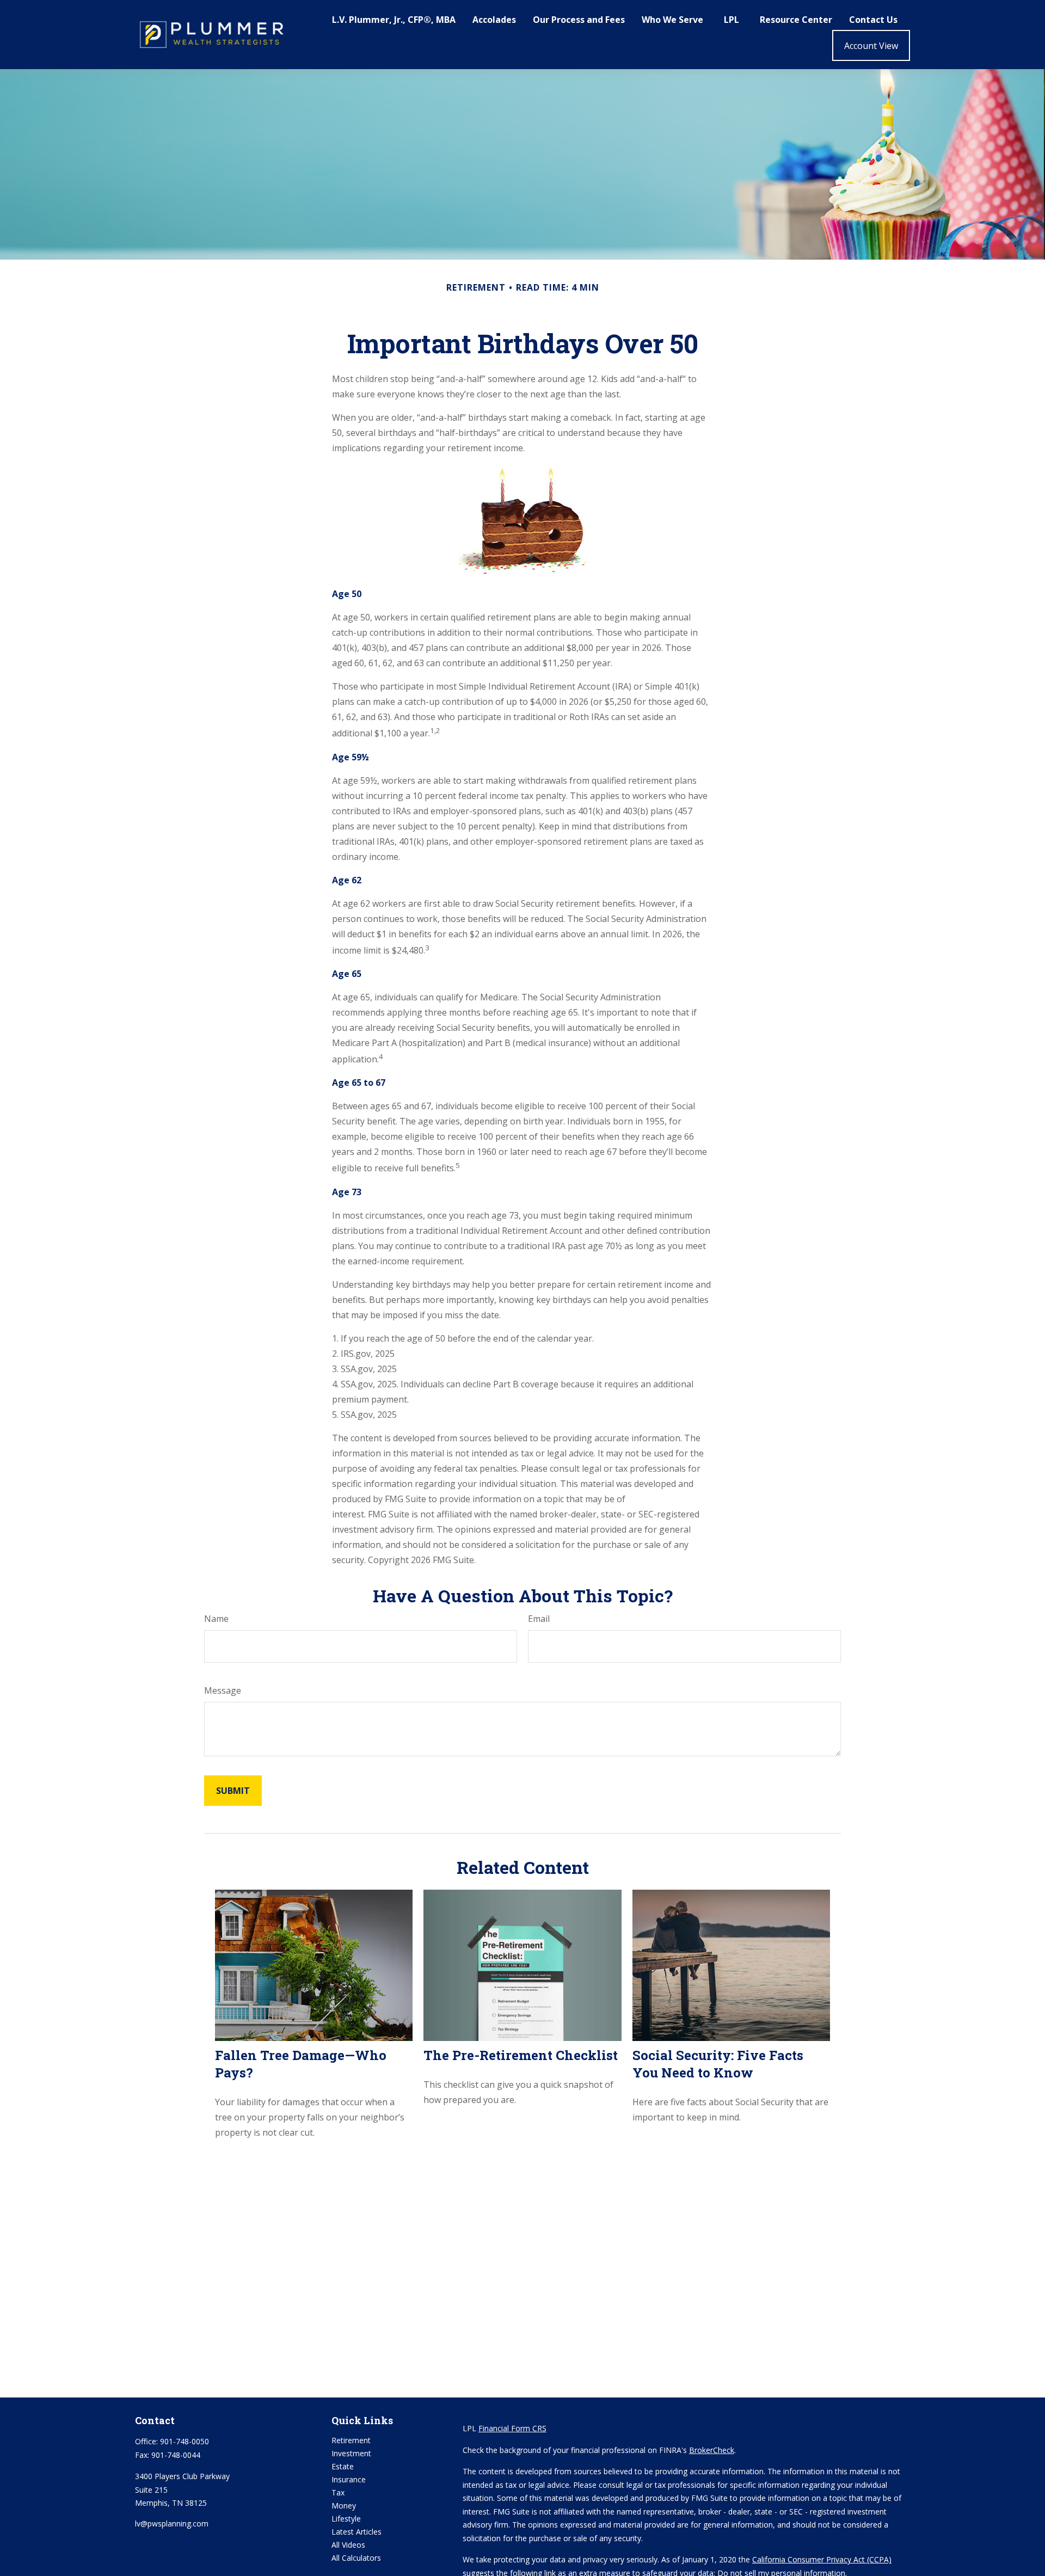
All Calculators (356, 2558)
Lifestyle (346, 2519)
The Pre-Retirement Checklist (521, 2055)
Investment (351, 2453)
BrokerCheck (712, 2450)
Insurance (349, 2479)
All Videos (348, 2545)
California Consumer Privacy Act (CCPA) (822, 2559)
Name (216, 1619)
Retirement (351, 2440)
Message (223, 1690)
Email (539, 1619)
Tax (338, 2492)
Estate (343, 2466)
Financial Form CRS (512, 2428)
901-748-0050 (185, 2441)
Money (344, 2506)
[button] (394, 19)
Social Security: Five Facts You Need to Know (718, 2064)
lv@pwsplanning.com (172, 2523)
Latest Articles (356, 2532)
